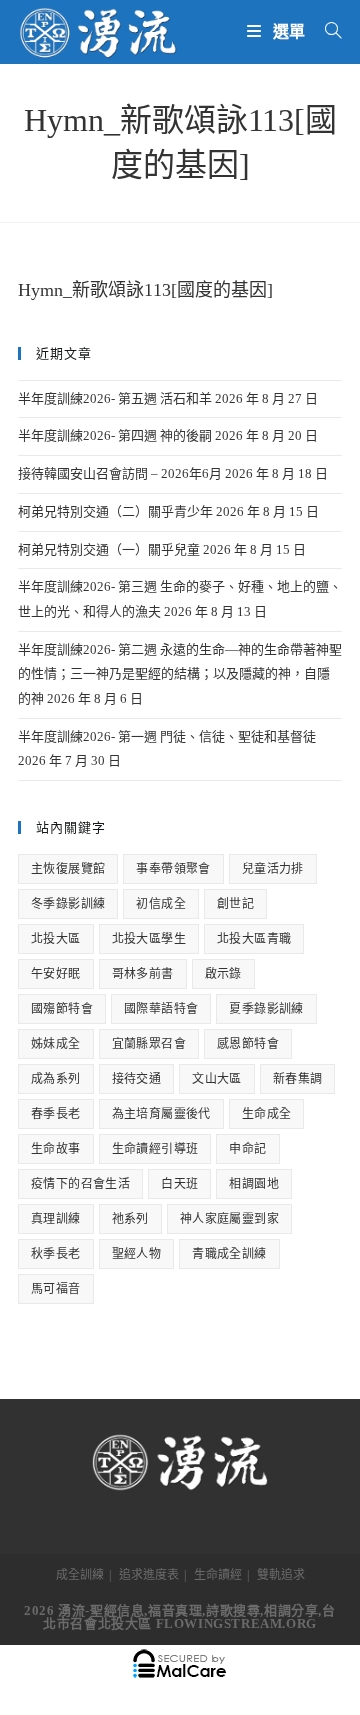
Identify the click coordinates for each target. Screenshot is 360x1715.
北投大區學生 (149, 939)
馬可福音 (56, 1289)
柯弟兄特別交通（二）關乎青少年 (115, 511)
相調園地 (254, 1184)
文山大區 (217, 1079)
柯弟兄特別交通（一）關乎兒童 (109, 549)
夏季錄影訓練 (266, 1009)
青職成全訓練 (229, 1254)
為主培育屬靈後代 (161, 1114)
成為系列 (56, 1079)
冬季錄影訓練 (68, 904)
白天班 (179, 1184)
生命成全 (267, 1114)
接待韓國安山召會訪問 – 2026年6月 (120, 473)
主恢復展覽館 (68, 869)
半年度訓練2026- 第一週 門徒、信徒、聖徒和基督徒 (167, 736)
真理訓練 (56, 1219)
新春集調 (298, 1079)
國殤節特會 (62, 1009)
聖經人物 (137, 1254)
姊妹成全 (56, 1044)
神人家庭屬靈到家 (229, 1219)
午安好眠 (56, 974)
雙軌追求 (281, 1575)
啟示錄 (223, 974)
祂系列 (130, 1219)
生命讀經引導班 (155, 1149)
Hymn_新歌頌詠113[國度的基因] (145, 290)
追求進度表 (149, 1575)
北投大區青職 (254, 939)
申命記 (247, 1149)
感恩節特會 (248, 1044)
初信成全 (161, 904)
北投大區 (56, 939)
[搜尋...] (326, 31)
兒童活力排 (273, 869)
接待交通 (137, 1079)
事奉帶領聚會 (173, 869)
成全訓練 (80, 1575)
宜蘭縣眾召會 (149, 1044)
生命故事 (56, 1149)
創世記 (235, 904)
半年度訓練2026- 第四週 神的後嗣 (115, 435)
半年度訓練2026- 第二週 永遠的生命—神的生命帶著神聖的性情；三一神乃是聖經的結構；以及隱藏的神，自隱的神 (180, 674)
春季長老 (56, 1114)
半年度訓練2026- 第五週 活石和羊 (115, 398)
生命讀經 (218, 1575)
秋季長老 (56, 1254)
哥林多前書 (143, 974)
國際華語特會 (161, 1009)
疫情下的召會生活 (80, 1184)
